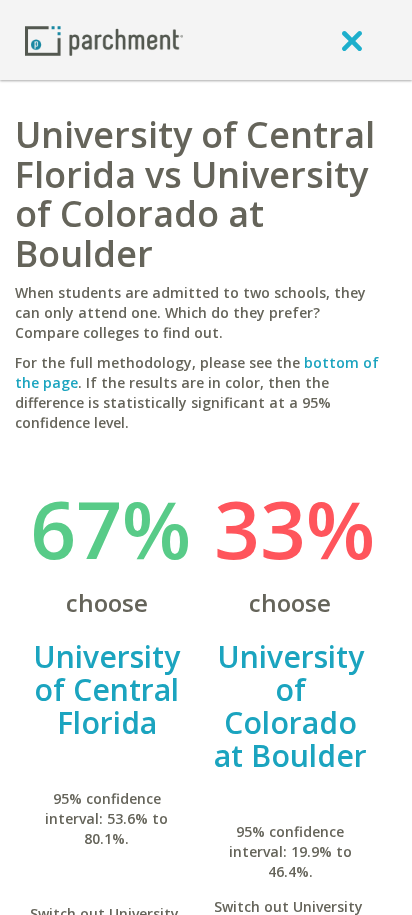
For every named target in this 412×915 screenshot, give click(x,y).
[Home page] (104, 39)
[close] (352, 40)
